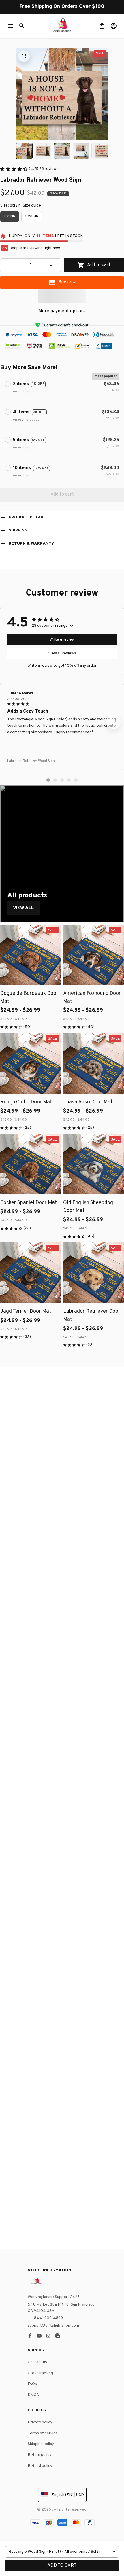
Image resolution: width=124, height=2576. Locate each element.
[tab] (48, 780)
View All (23, 908)
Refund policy (40, 2466)
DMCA (33, 2395)
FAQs (32, 2384)
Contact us (37, 2362)
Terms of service (43, 2433)
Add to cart (62, 2566)
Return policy (40, 2455)
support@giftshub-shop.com (53, 2326)
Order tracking (40, 2373)
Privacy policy (40, 2422)
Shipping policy (41, 2444)
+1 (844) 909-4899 (45, 2318)
